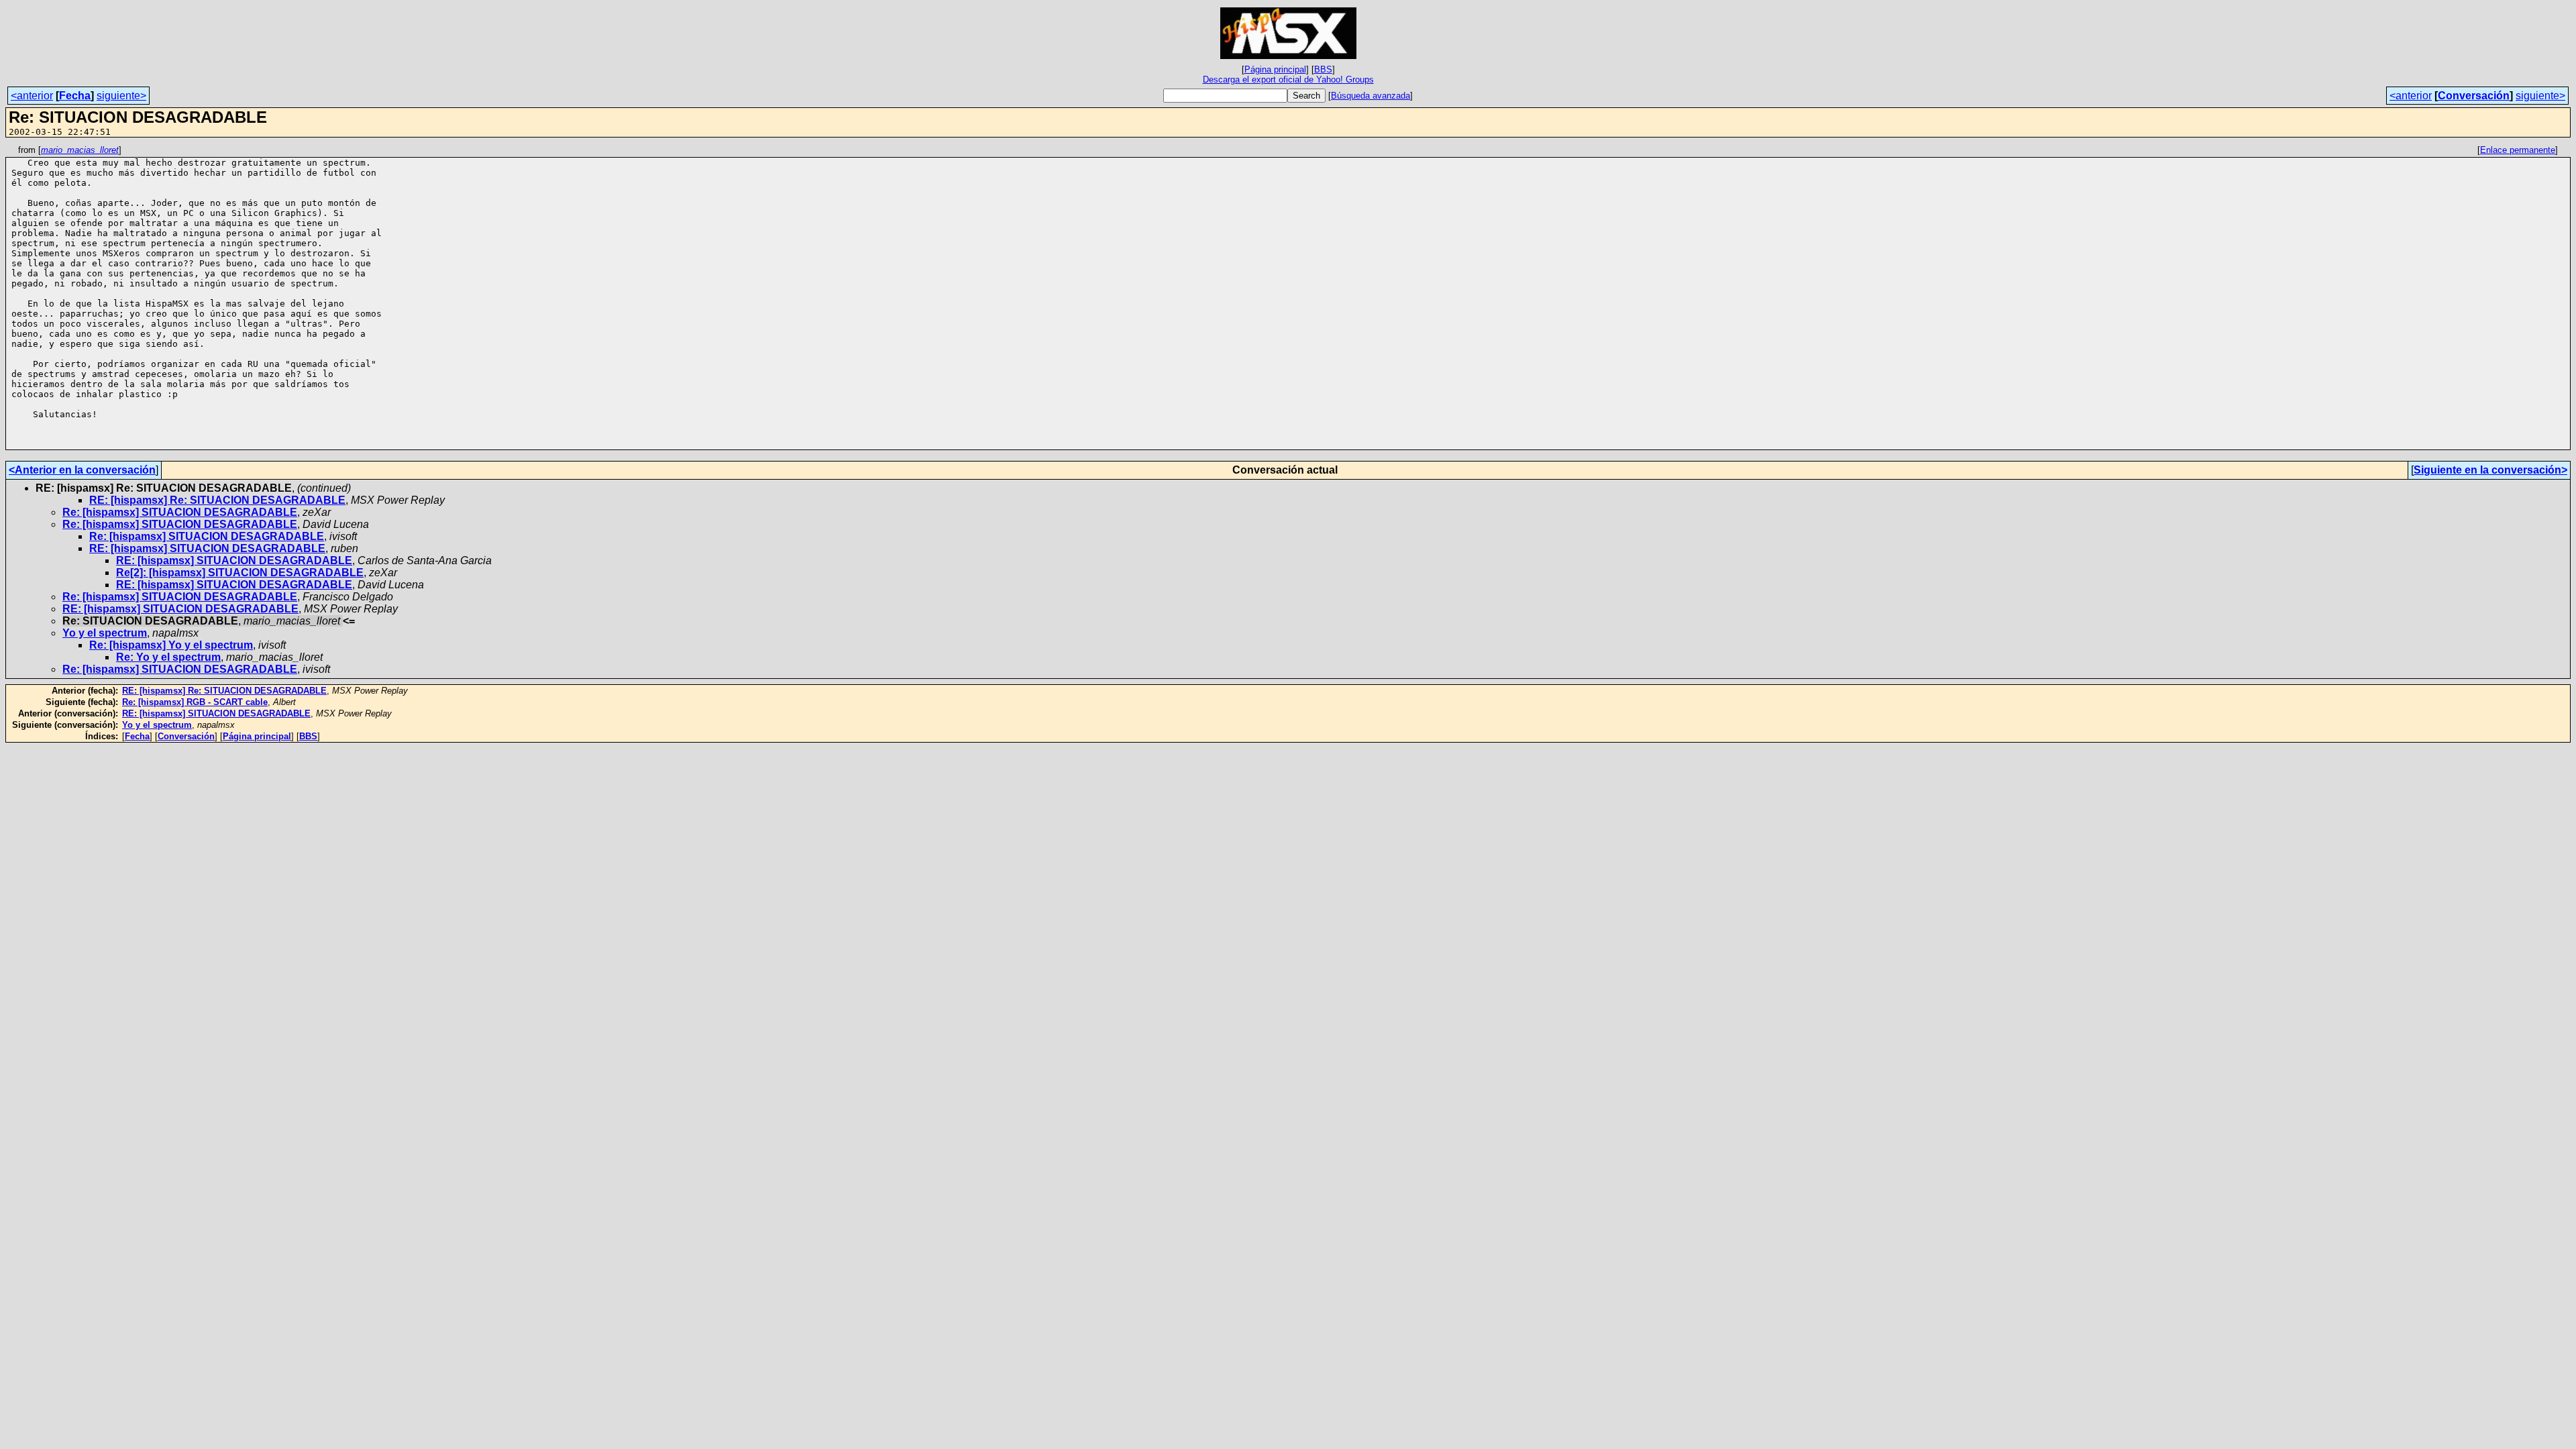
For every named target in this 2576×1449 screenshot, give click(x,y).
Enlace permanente (2518, 150)
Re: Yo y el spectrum (168, 657)
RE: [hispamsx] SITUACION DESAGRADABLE (207, 548)
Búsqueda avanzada (1371, 96)
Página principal (1275, 69)
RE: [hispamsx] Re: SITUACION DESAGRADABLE (217, 500)
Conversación (2474, 96)
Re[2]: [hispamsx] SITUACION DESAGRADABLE (240, 573)
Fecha (75, 96)
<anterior (32, 96)
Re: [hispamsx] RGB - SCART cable (195, 702)
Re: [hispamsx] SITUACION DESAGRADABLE (180, 512)
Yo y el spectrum (105, 633)
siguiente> (121, 96)
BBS (1323, 69)
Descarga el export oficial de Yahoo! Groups (1288, 79)
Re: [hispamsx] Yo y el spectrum (171, 645)
